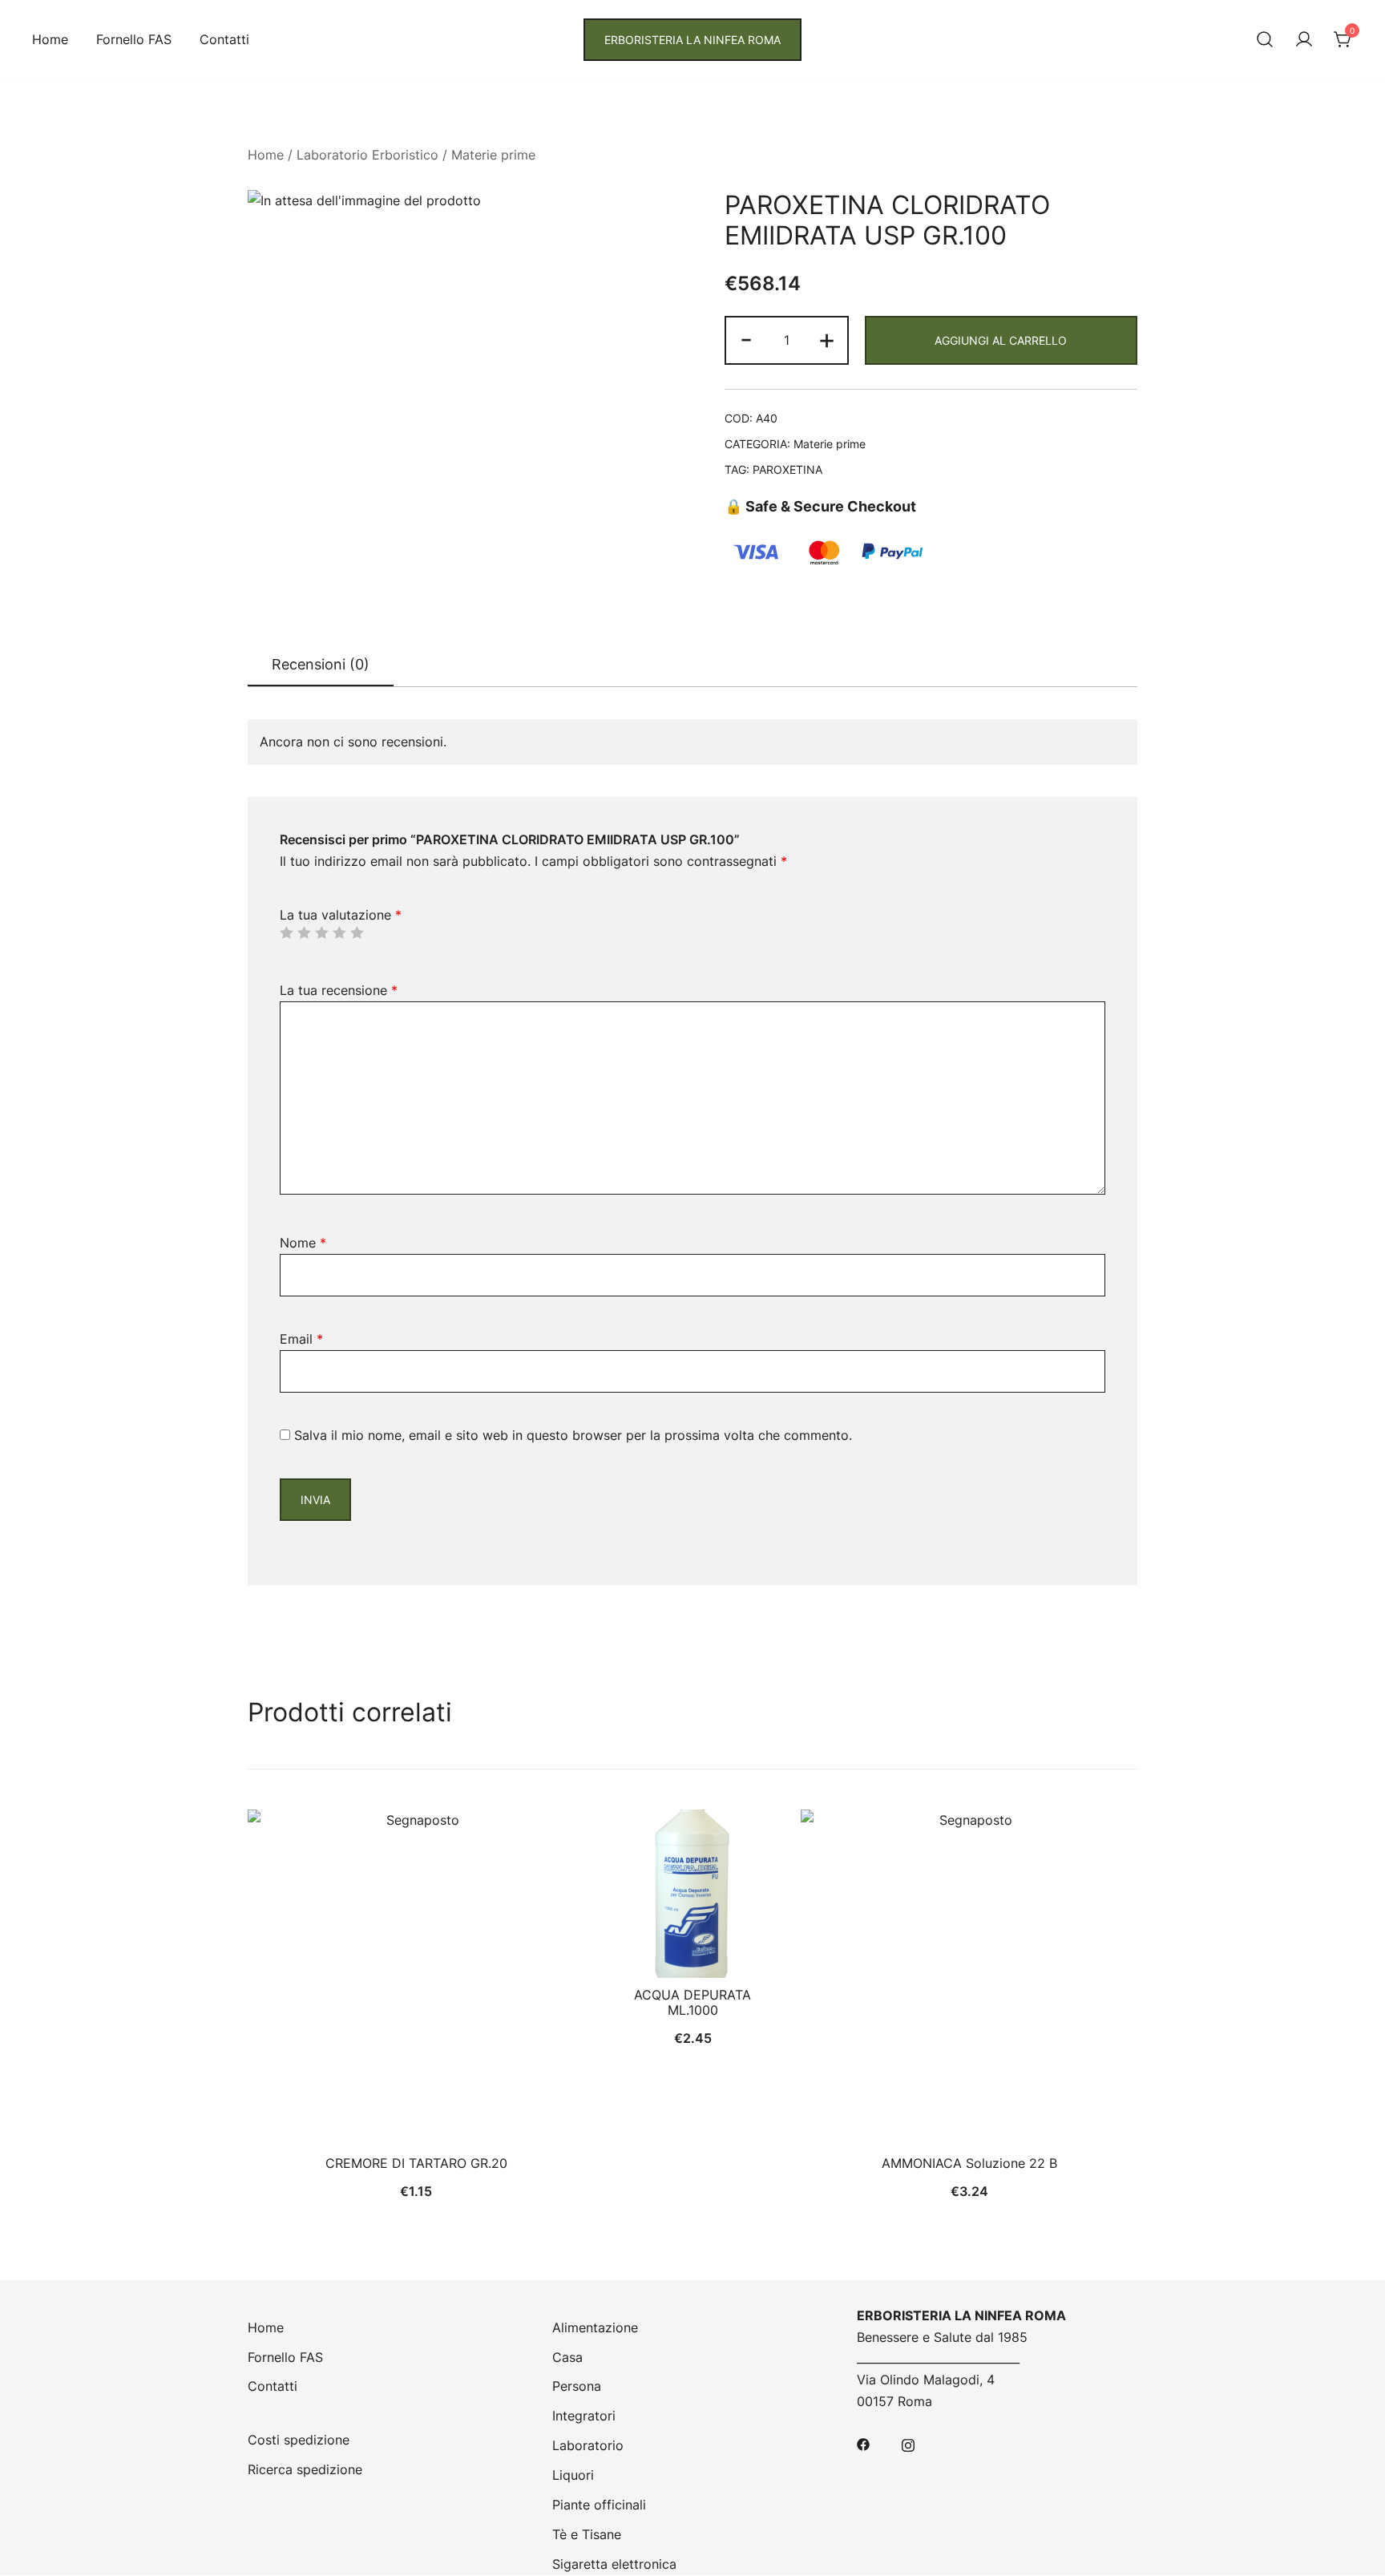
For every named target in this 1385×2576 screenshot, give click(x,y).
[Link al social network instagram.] (908, 2443)
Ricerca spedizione (305, 2469)
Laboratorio (588, 2445)
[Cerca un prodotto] (1265, 40)
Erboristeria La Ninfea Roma (692, 40)
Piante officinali (599, 2505)
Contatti (224, 39)
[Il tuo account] (1304, 40)
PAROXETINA (787, 469)
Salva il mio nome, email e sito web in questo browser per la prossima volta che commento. (573, 1435)
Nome (303, 1243)
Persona (577, 2386)
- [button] (746, 339)
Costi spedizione (299, 2440)
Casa (567, 2357)
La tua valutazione (341, 915)
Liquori (573, 2475)
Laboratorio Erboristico (367, 155)
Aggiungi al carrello (1001, 340)
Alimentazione (595, 2327)
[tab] (321, 665)
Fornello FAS (134, 39)
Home (50, 39)
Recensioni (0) (321, 664)
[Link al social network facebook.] (863, 2443)
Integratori (584, 2416)
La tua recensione (339, 990)
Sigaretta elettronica (614, 2564)
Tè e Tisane (587, 2534)
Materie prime (493, 155)
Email (301, 1339)
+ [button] (827, 339)
